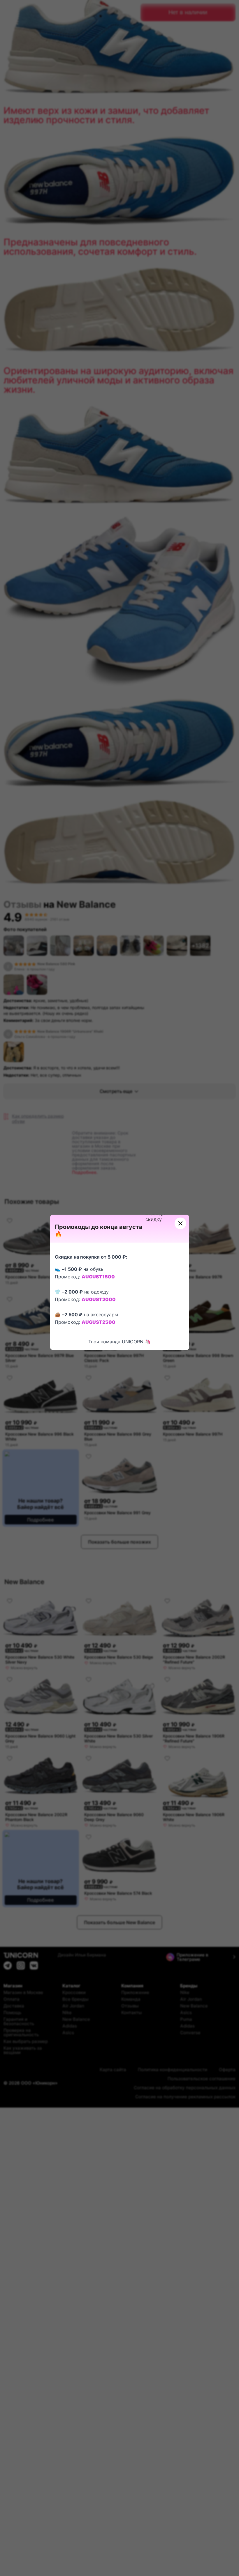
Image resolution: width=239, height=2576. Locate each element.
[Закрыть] (180, 1223)
